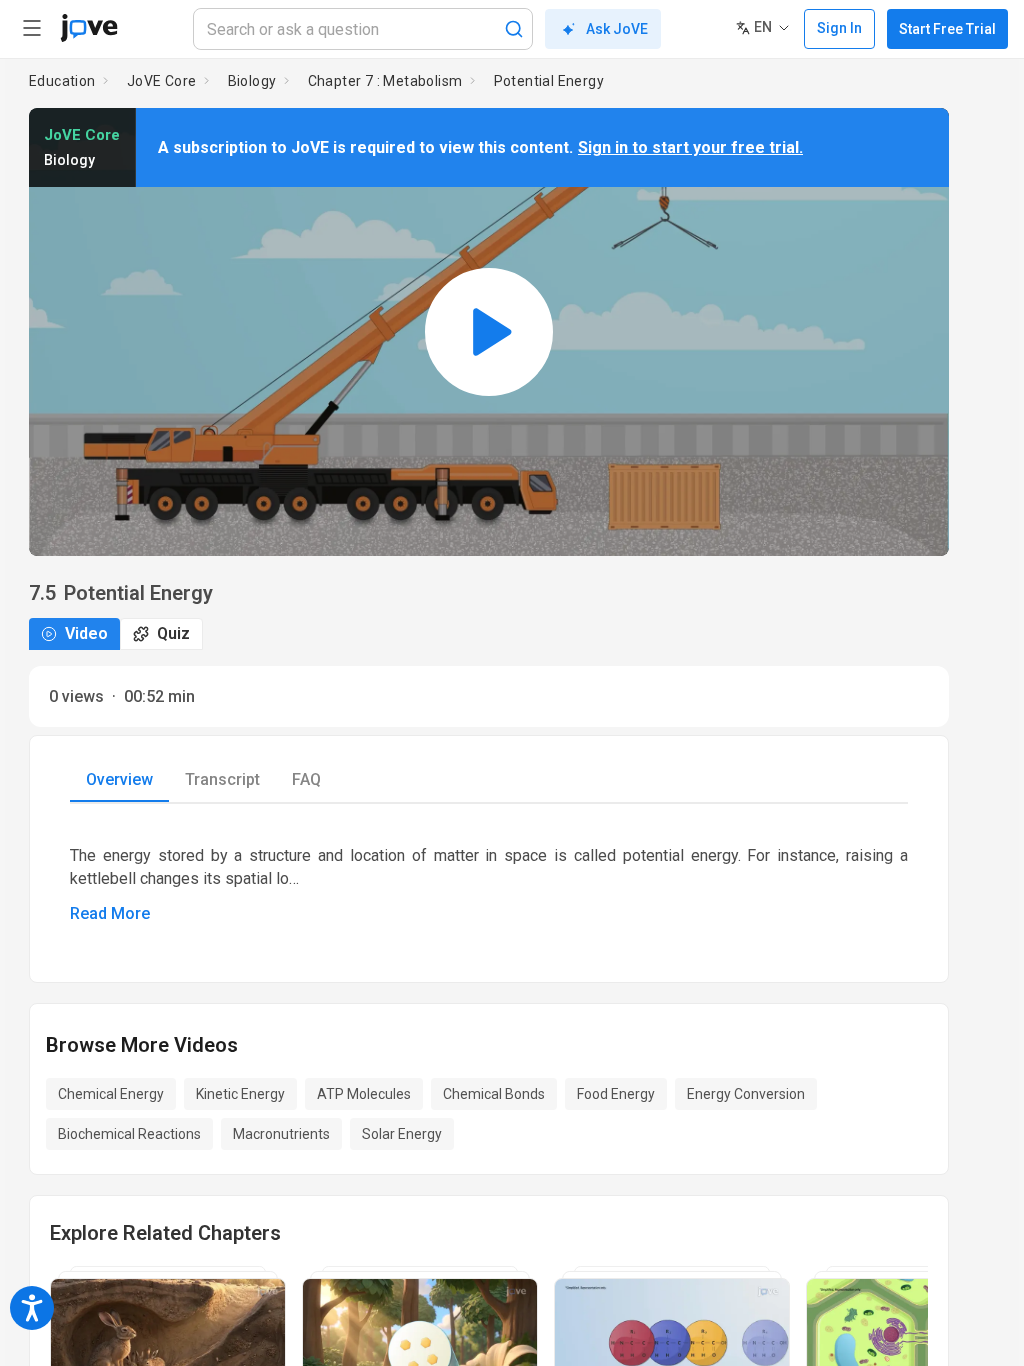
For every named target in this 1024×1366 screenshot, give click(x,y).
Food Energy (616, 1094)
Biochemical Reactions (129, 1134)
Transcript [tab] (222, 779)
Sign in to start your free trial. (690, 147)
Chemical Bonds (494, 1094)
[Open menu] (32, 28)
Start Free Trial (947, 29)
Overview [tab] (119, 779)
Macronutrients (281, 1134)
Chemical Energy (111, 1094)
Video (86, 633)
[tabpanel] (489, 877)
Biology (252, 81)
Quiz (173, 633)
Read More (110, 913)
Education (62, 81)
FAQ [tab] (306, 779)
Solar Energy (402, 1134)
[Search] (514, 29)
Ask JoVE (617, 29)
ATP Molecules (364, 1094)
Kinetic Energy (240, 1094)
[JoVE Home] (89, 28)
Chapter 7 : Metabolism (385, 81)
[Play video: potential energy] (489, 332)
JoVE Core (162, 81)
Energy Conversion (746, 1094)
